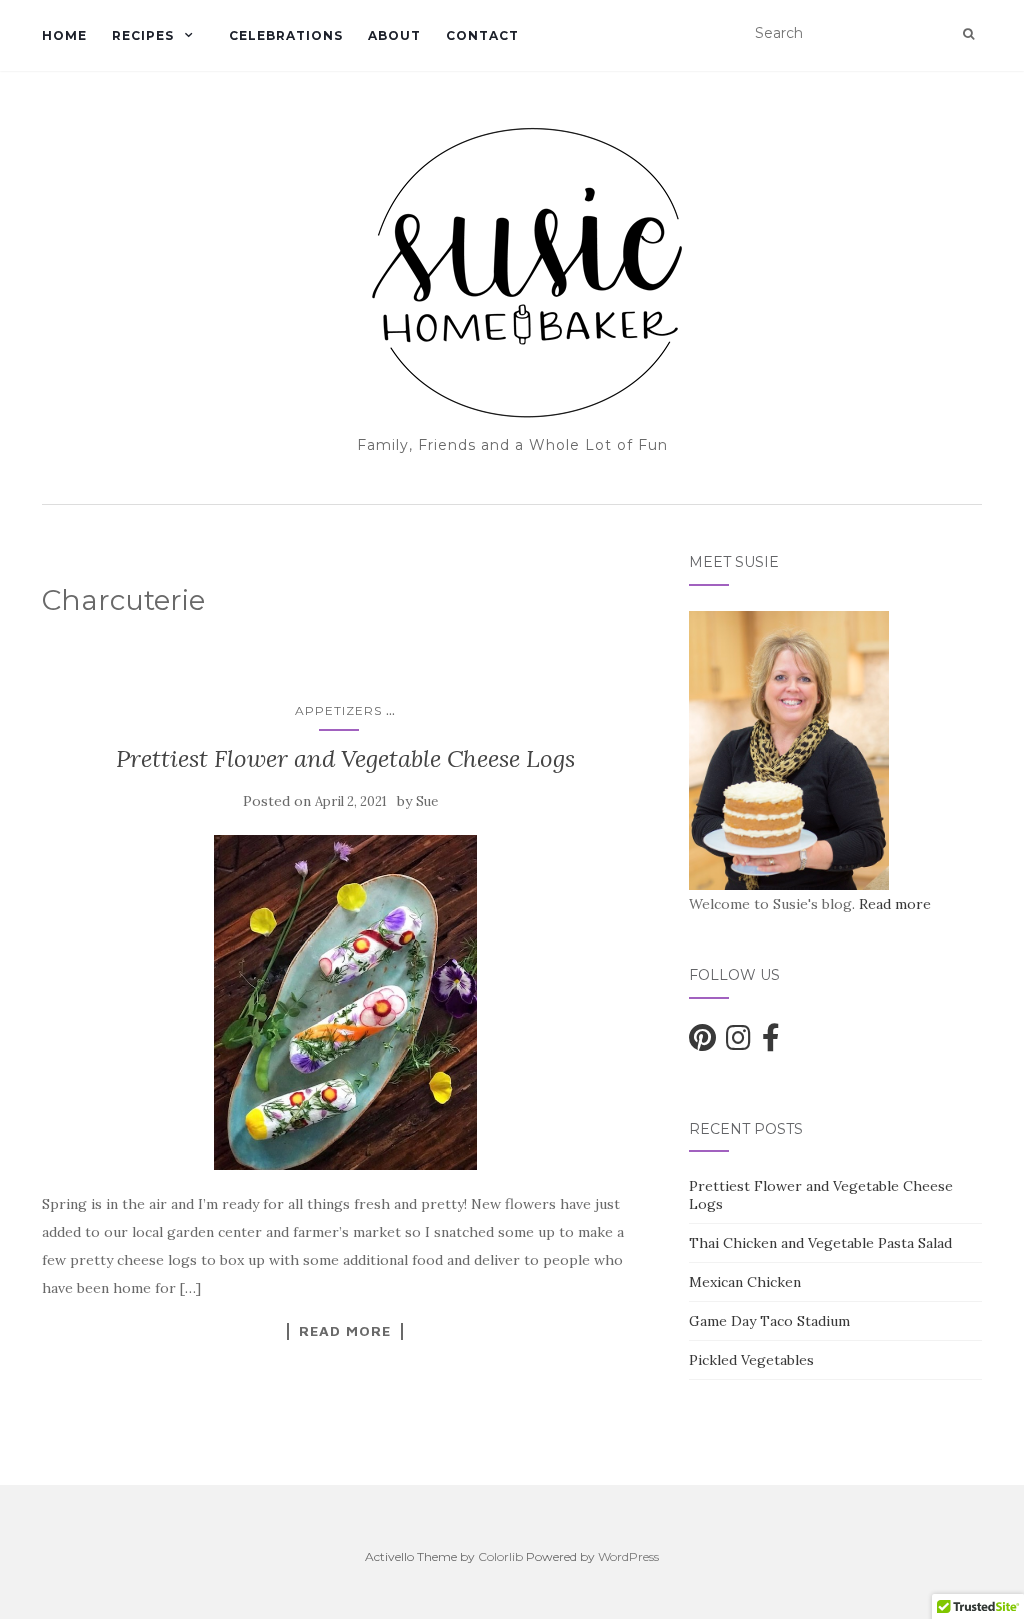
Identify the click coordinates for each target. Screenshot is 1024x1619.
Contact (482, 35)
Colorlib (500, 1556)
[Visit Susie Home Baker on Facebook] (771, 1043)
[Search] (968, 34)
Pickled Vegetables (751, 1360)
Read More (345, 1331)
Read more (895, 904)
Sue (427, 801)
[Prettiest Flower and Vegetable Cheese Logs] (345, 1002)
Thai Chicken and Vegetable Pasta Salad (820, 1243)
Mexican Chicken (745, 1282)
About (394, 35)
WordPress (628, 1556)
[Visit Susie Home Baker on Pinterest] (702, 1043)
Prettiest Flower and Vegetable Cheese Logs (345, 758)
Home (64, 35)
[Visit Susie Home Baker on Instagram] (738, 1043)
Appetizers (338, 710)
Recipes (143, 35)
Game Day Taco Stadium (769, 1321)
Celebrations (286, 35)
